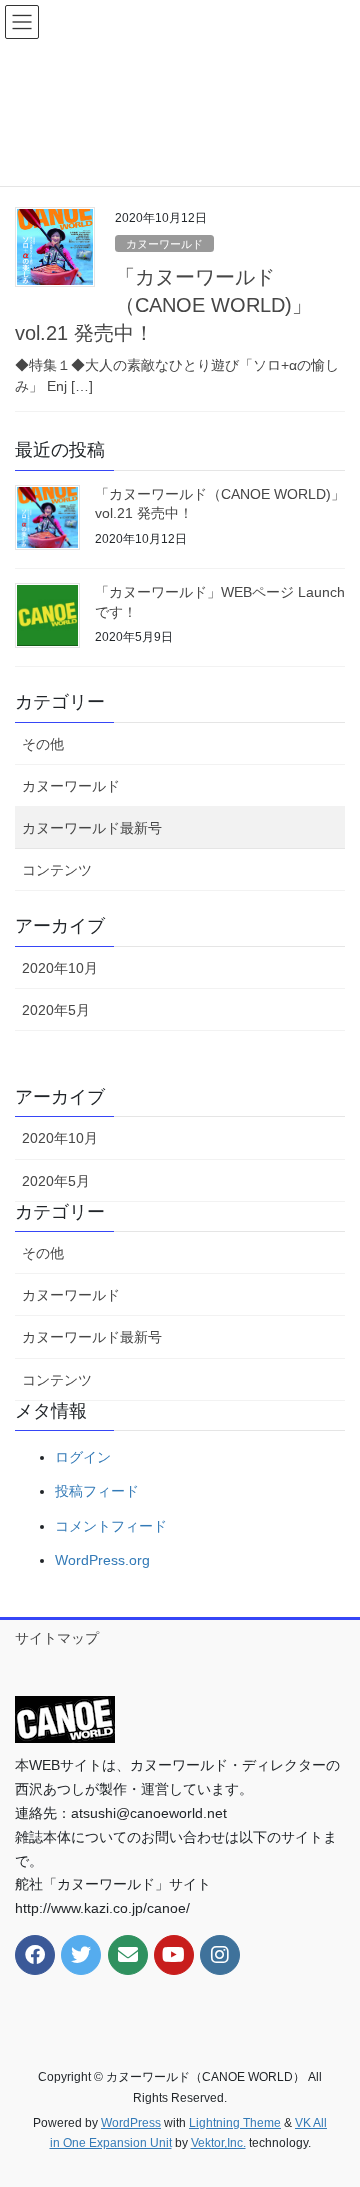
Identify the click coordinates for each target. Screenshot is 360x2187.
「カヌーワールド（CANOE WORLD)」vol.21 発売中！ (163, 305)
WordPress (131, 2123)
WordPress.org (102, 1560)
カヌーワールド (164, 244)
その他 (43, 744)
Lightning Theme (235, 2123)
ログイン (83, 1457)
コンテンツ (57, 870)
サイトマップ (57, 1638)
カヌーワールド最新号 (92, 828)
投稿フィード (97, 1491)
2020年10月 (60, 968)
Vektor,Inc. (218, 2143)
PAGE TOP (331, 2103)
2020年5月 (56, 1010)
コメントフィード (111, 1526)
